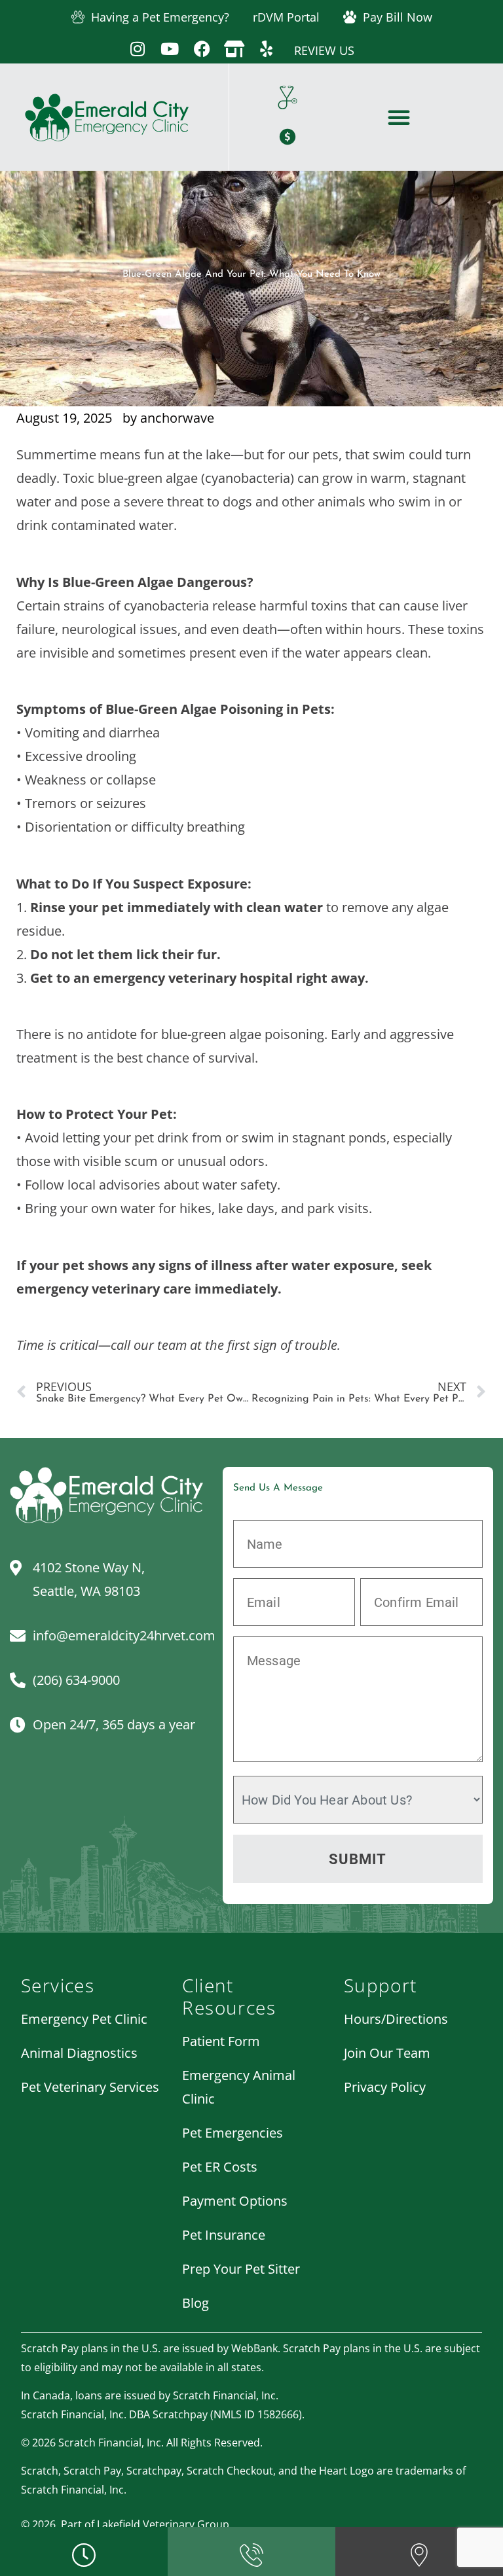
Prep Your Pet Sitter (241, 2269)
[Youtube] (170, 49)
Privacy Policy (385, 2087)
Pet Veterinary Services (90, 2087)
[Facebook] (202, 49)
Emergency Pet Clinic (84, 2019)
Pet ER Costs (220, 2167)
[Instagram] (138, 49)
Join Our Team (387, 2053)
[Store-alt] (234, 49)
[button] (399, 117)
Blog (196, 2303)
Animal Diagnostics (79, 2053)
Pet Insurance (224, 2235)
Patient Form (221, 2041)
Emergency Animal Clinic (239, 2087)
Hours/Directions (396, 2019)
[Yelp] (266, 49)
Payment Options (235, 2201)
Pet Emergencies (233, 2133)
